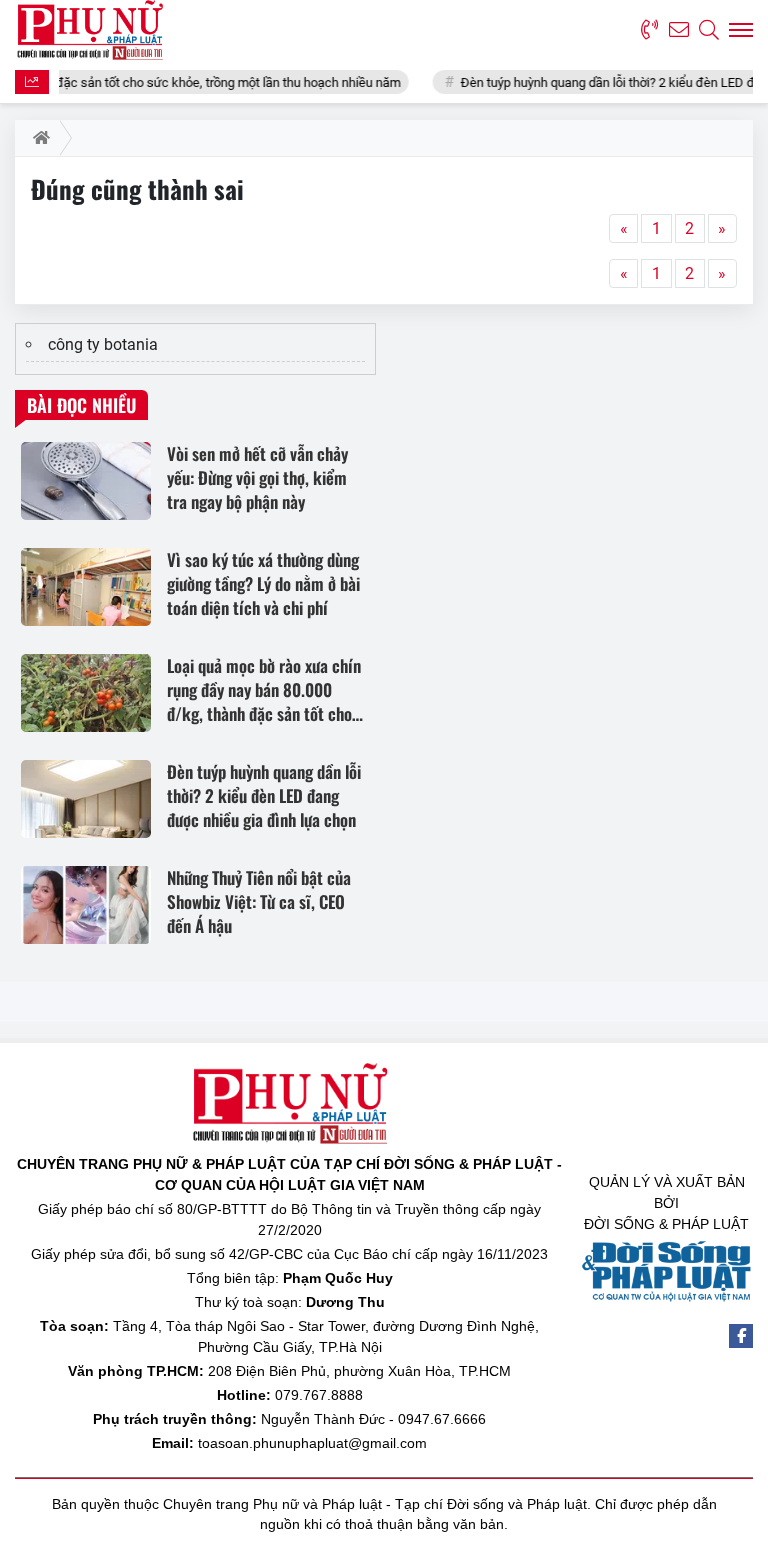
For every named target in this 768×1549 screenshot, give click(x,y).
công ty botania (103, 344)
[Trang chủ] (37, 138)
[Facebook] (741, 1336)
